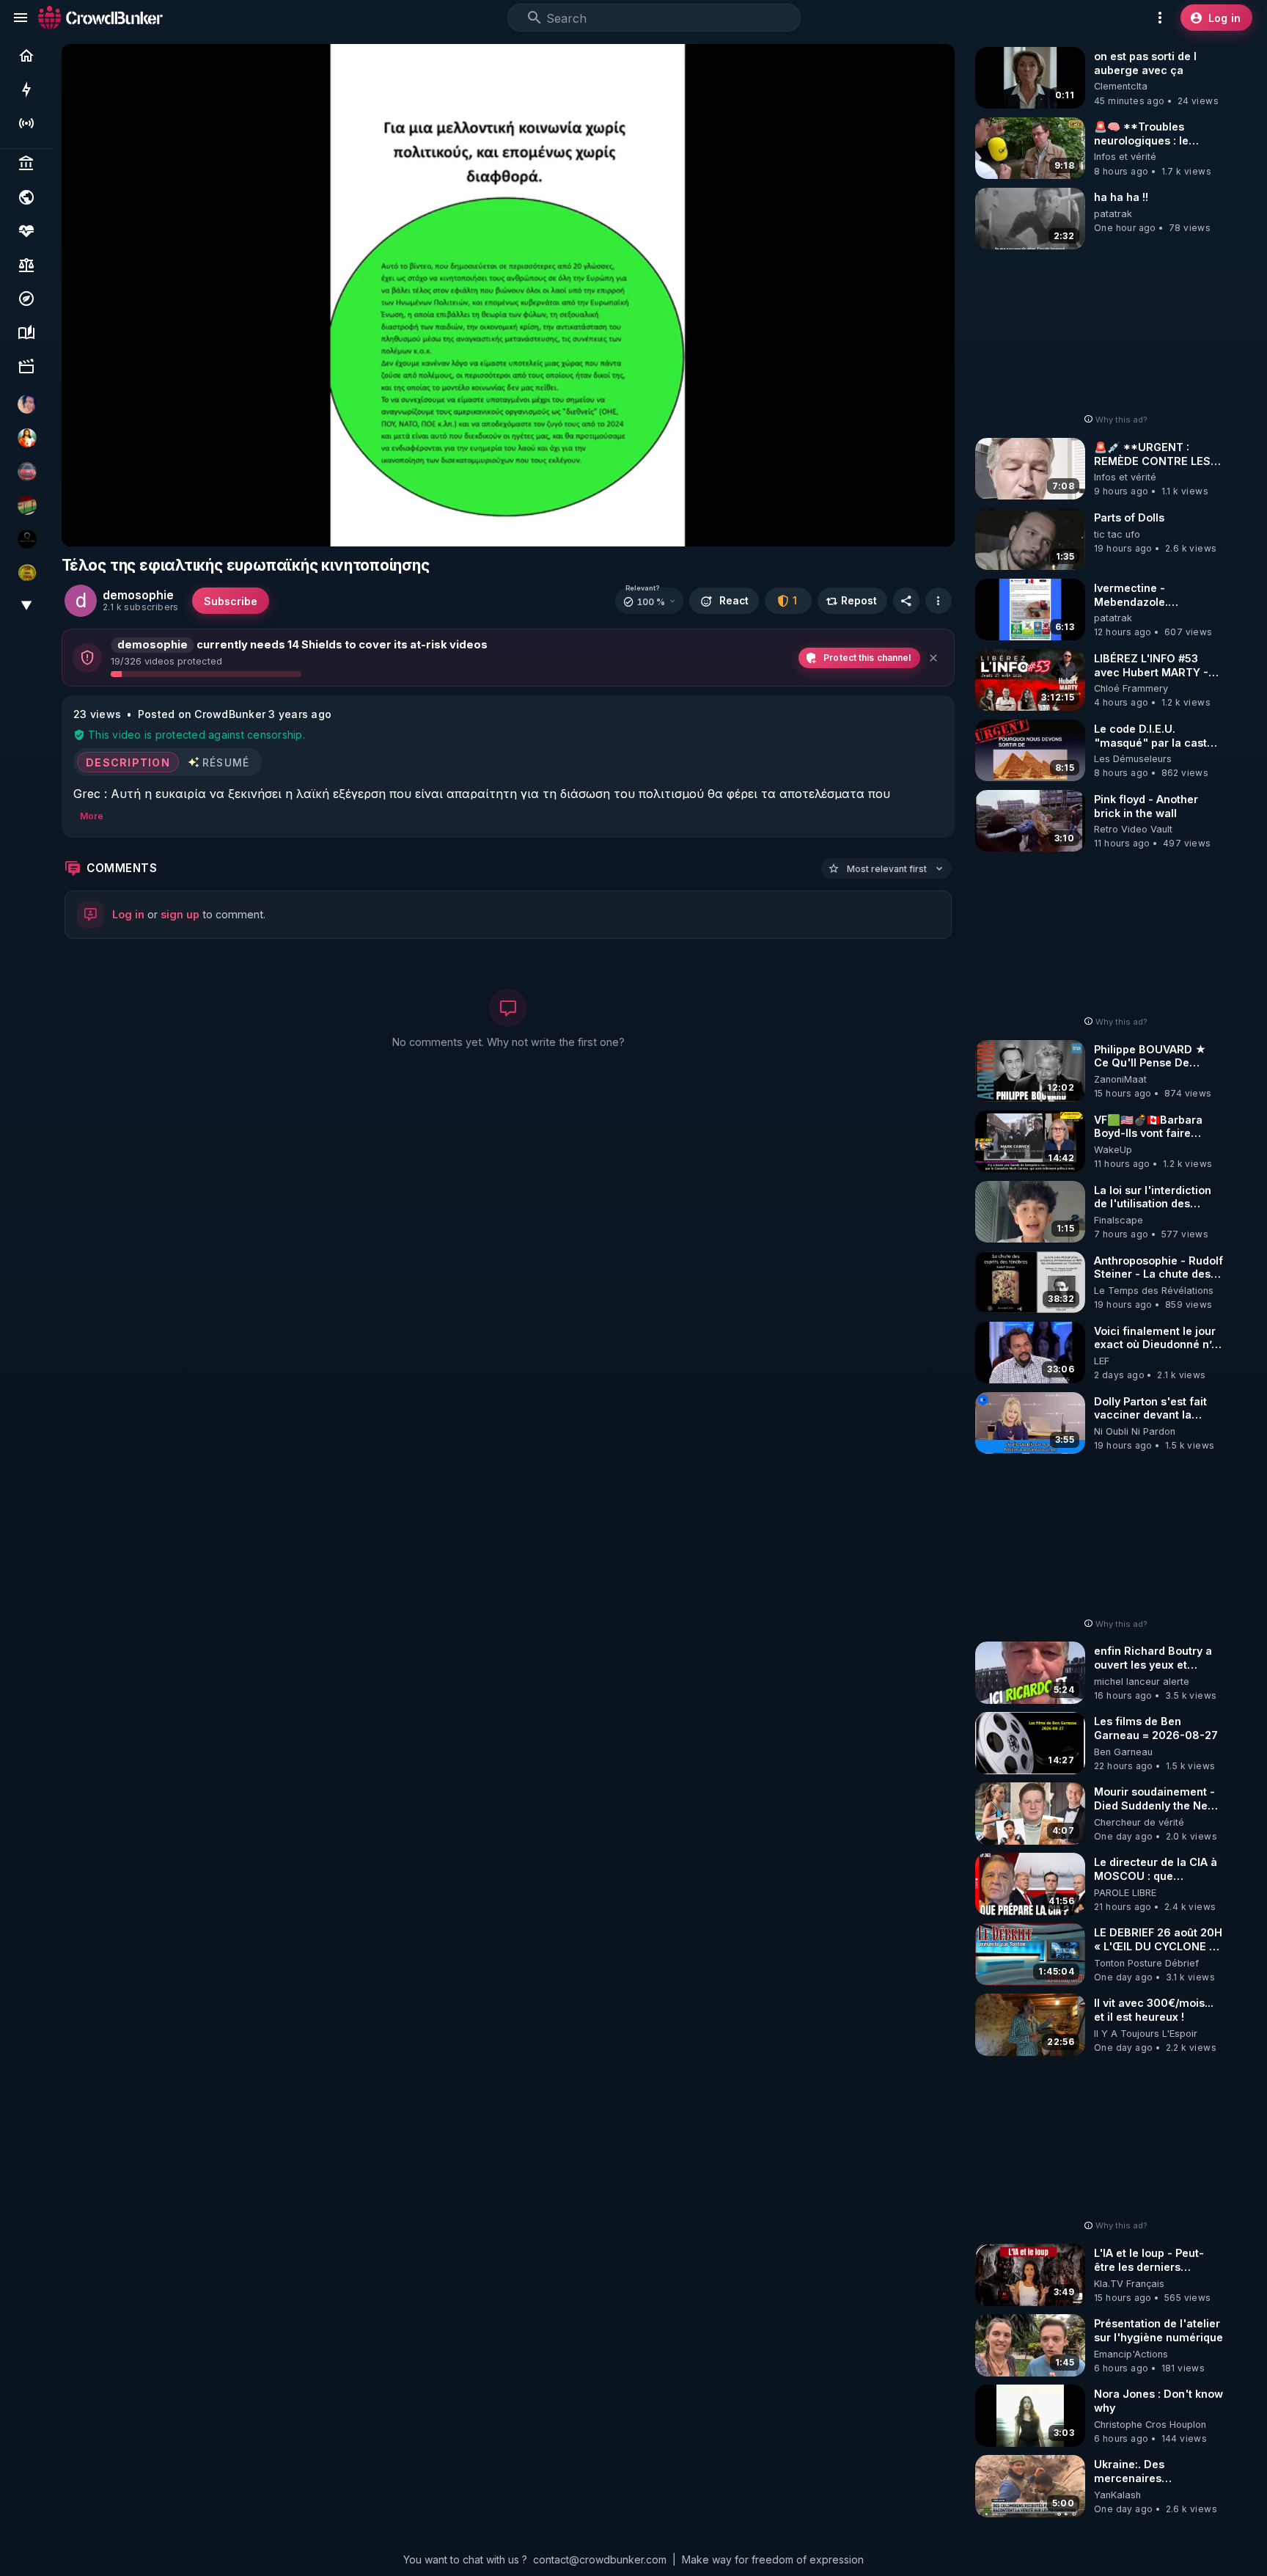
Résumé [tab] (226, 762)
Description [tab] (128, 762)
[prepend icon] (535, 18)
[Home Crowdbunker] (100, 17)
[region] (508, 295)
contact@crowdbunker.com (600, 2559)
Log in (128, 914)
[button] (649, 601)
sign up (180, 914)
